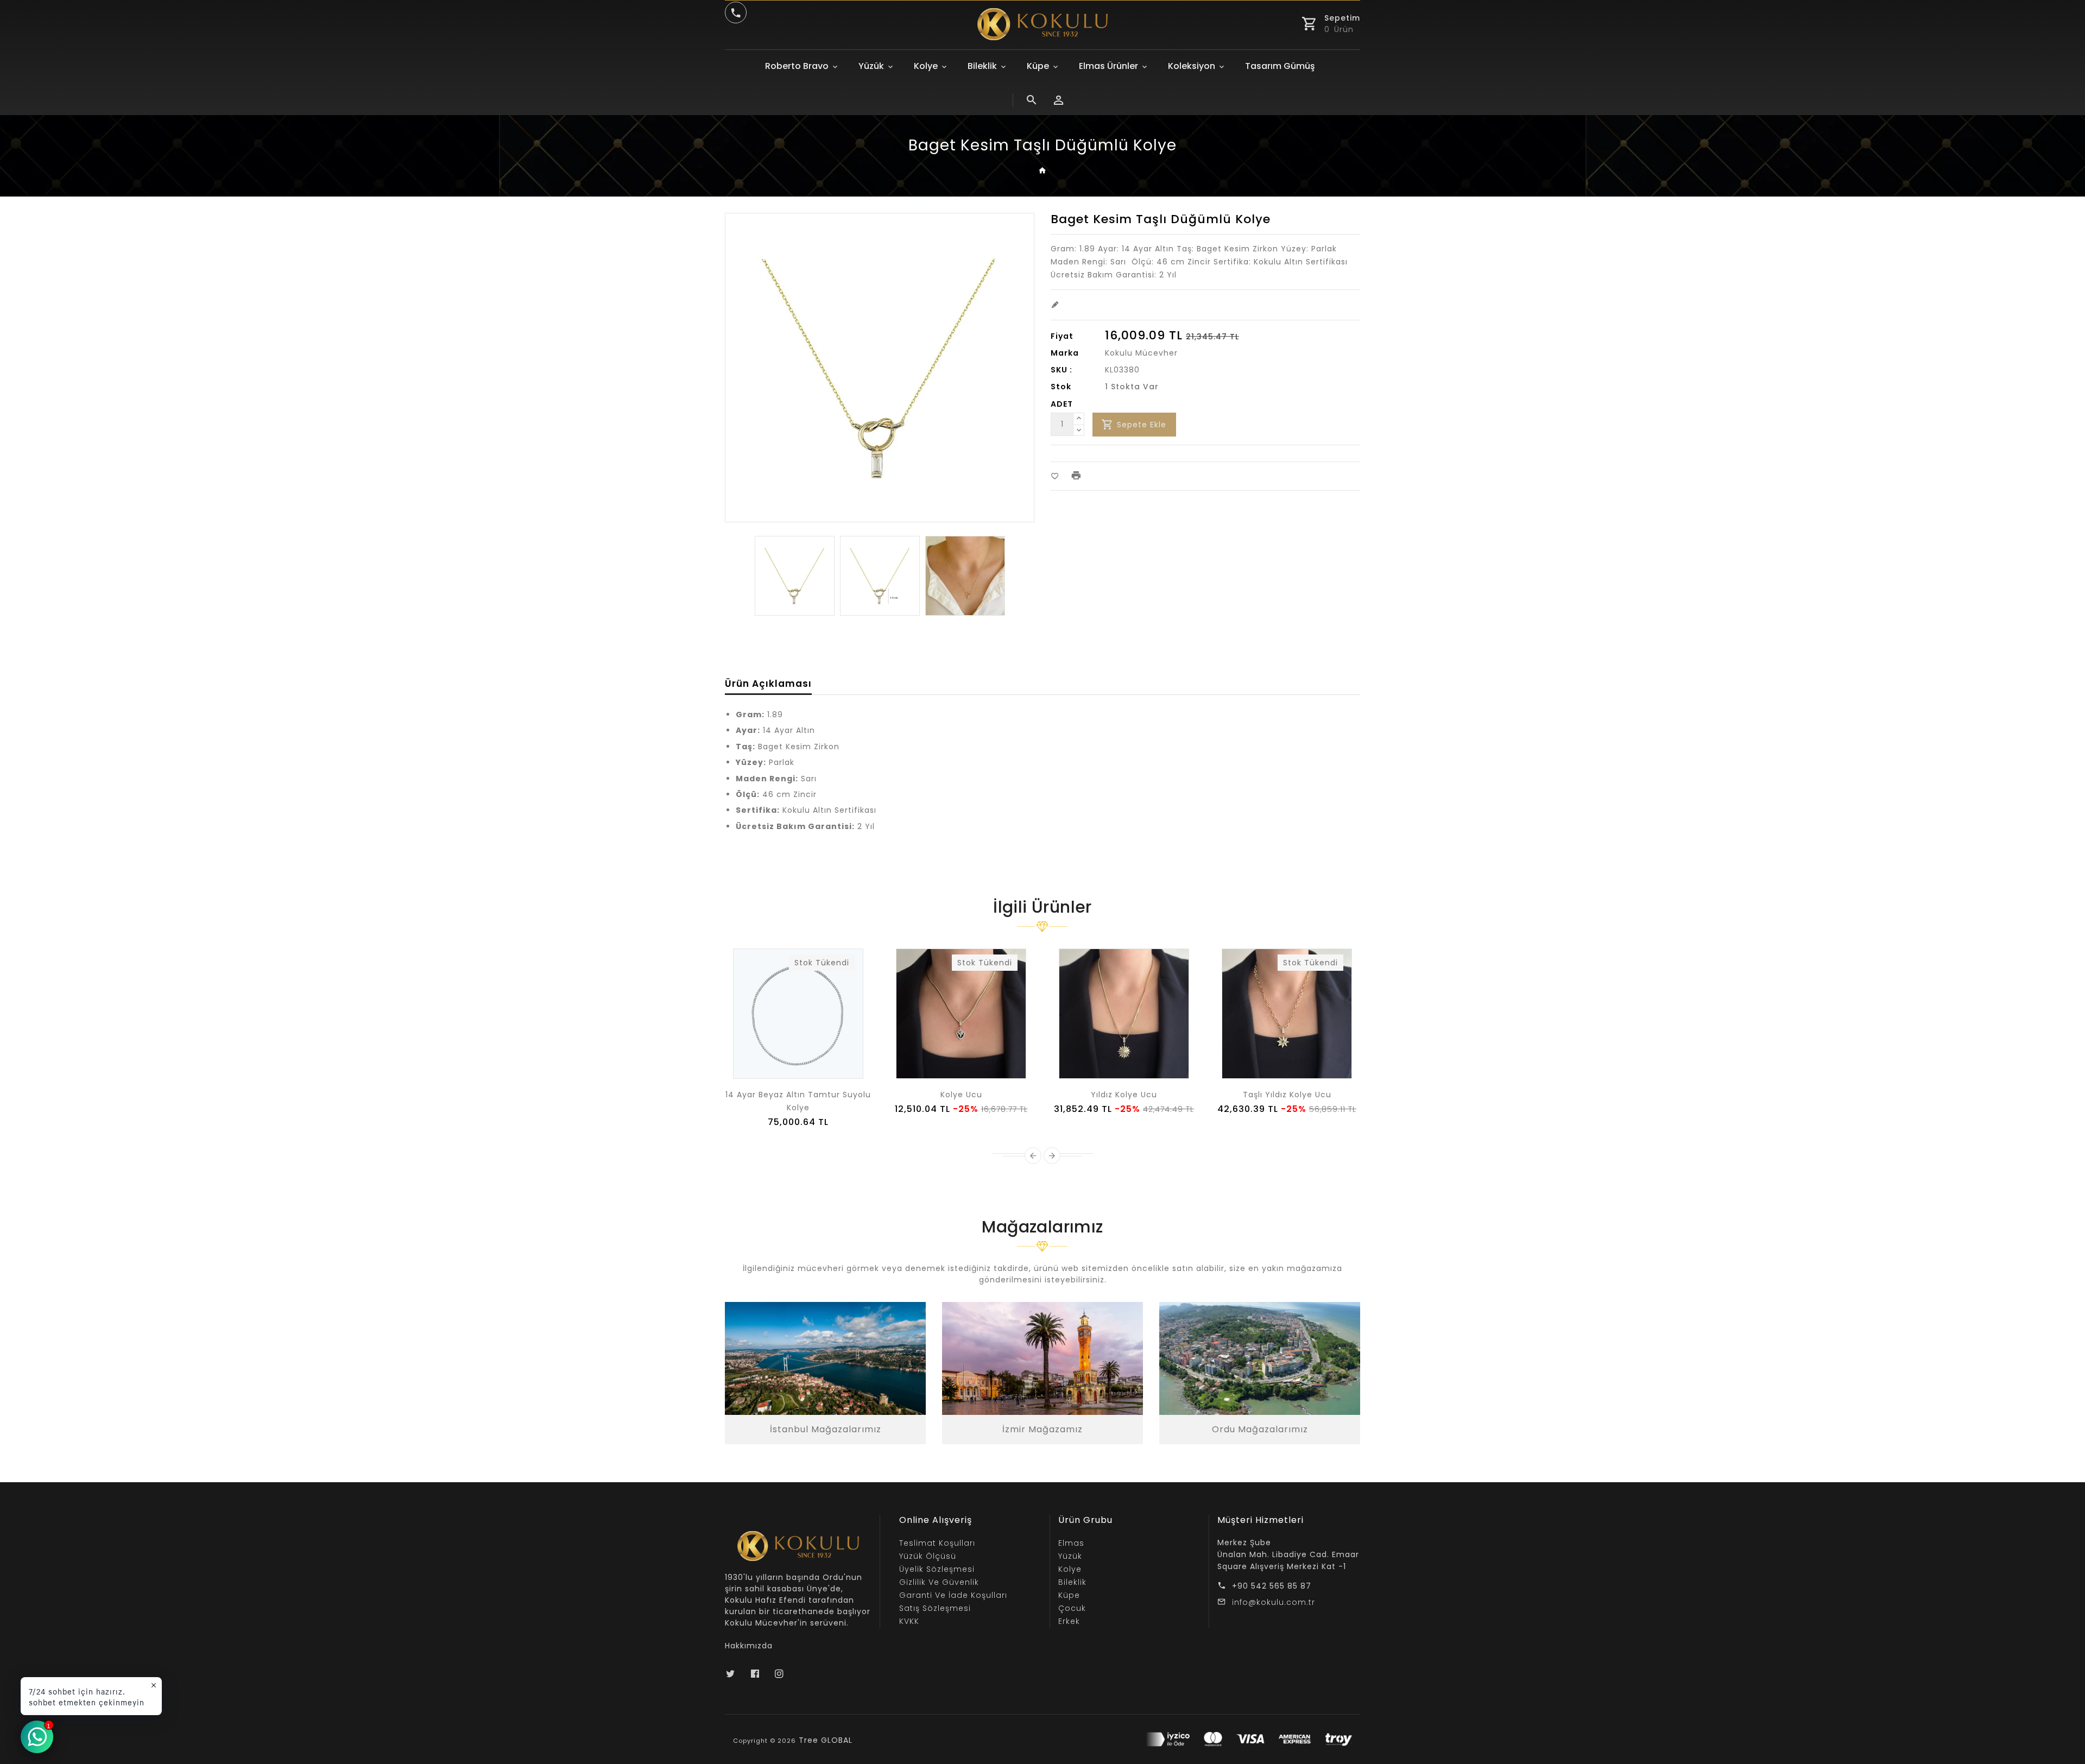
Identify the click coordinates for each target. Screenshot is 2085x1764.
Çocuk (1072, 1608)
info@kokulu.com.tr (1274, 1602)
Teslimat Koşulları (937, 1543)
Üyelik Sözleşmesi (937, 1569)
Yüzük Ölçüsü (928, 1556)
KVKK (909, 1621)
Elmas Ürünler (1108, 66)
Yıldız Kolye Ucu (1124, 1095)
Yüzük (871, 66)
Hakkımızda (749, 1646)
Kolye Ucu (961, 1095)
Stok (1061, 387)
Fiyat (1062, 336)
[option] (795, 576)
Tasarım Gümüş (1280, 66)
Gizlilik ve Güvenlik (939, 1582)
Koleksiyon (1192, 66)
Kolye (926, 66)
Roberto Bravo (797, 66)
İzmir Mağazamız (1042, 1429)
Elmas (1071, 1543)
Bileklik (982, 66)
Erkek (1069, 1621)
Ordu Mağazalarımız (1260, 1429)
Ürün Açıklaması (768, 684)
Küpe (1038, 66)
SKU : (1062, 370)
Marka (1065, 353)
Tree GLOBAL (826, 1740)
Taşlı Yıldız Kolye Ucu (1287, 1095)
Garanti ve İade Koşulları (953, 1595)
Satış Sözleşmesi (935, 1608)
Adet (1062, 404)
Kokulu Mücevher (1141, 353)
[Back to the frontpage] (1043, 171)
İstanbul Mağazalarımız (826, 1429)
